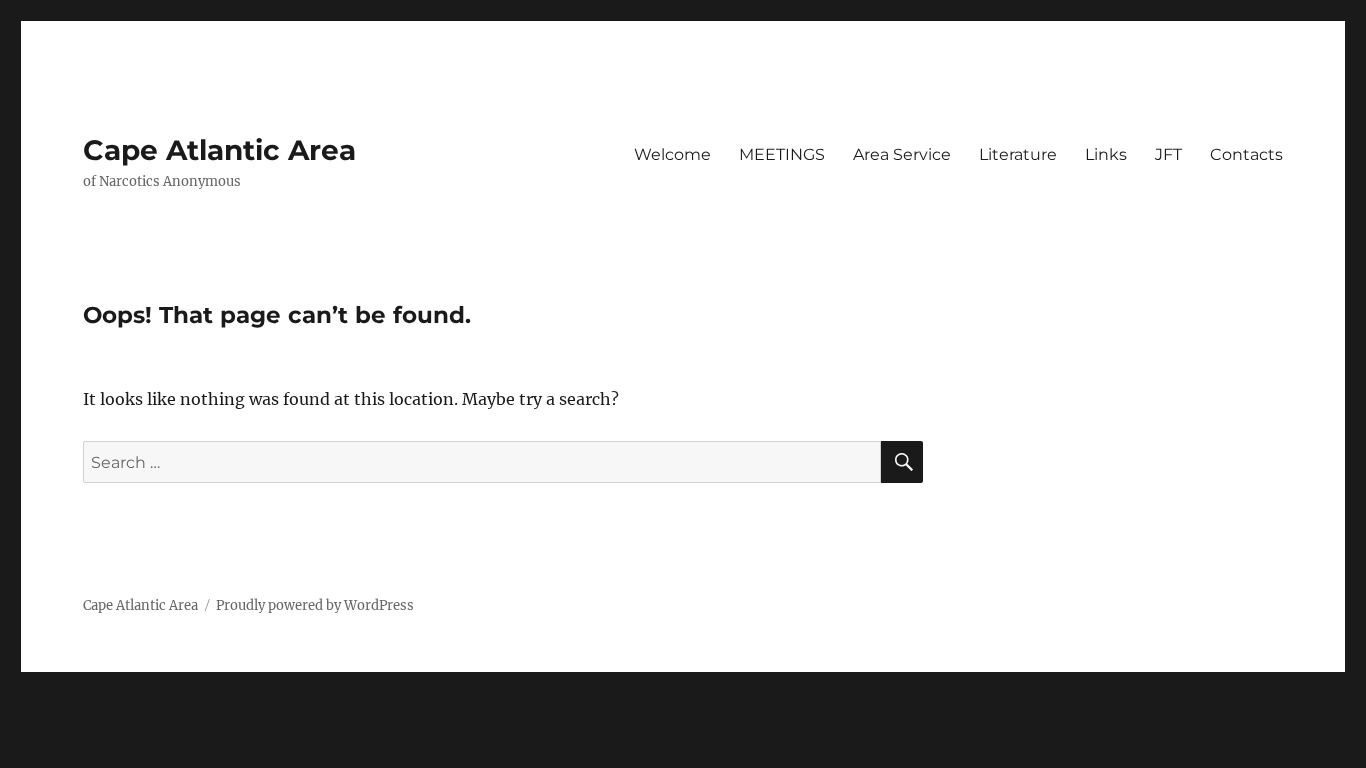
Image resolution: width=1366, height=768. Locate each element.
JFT (1168, 154)
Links (1106, 154)
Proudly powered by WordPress (315, 605)
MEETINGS (782, 154)
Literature (1018, 154)
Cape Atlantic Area (219, 150)
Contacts (1246, 154)
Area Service (902, 154)
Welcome (672, 154)
